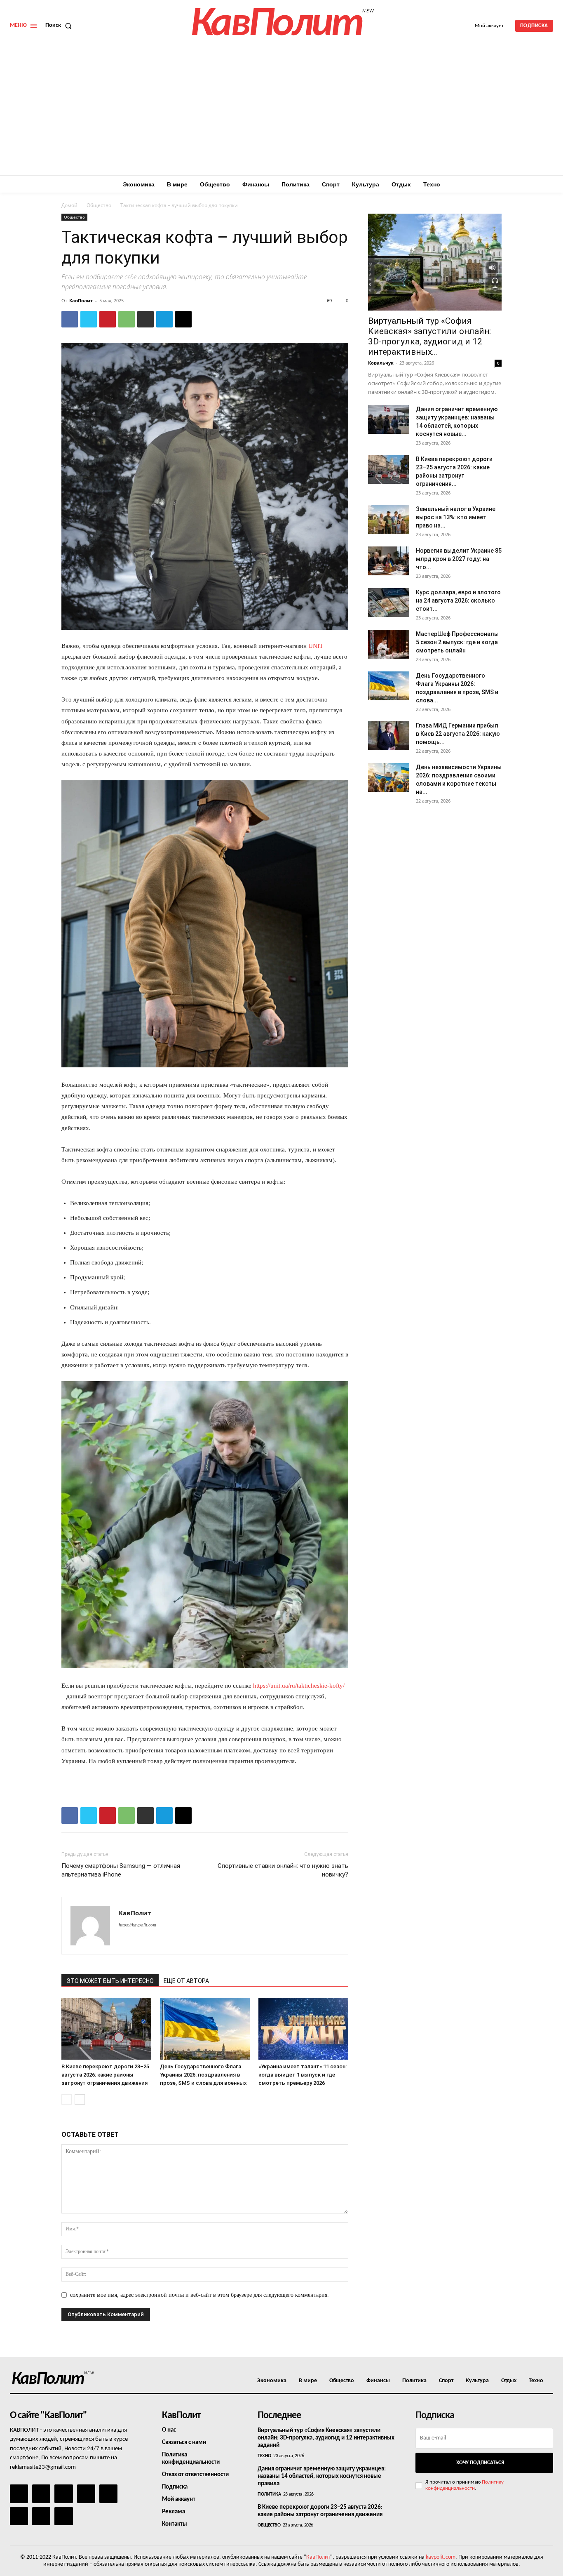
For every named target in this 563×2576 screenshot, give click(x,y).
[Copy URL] (183, 319)
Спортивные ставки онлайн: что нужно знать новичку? (283, 1870)
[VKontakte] (41, 2516)
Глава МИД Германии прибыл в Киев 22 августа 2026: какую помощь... (458, 734)
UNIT (316, 646)
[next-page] (80, 2099)
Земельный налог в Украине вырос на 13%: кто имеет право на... (456, 517)
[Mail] (63, 2494)
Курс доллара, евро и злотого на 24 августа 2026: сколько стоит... (458, 600)
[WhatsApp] (127, 319)
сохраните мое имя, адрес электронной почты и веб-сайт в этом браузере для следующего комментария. (199, 2295)
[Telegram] (164, 319)
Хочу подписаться (480, 2463)
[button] (60, 26)
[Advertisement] (281, 113)
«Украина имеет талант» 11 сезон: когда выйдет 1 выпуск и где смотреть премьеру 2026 (303, 2075)
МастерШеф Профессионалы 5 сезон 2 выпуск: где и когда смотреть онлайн (457, 642)
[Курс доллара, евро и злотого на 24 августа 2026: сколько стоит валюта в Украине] (389, 603)
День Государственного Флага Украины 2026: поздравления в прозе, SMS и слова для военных (203, 2075)
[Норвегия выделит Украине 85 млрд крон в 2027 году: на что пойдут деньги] (389, 561)
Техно (264, 2456)
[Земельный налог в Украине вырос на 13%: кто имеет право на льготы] (389, 519)
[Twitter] (89, 319)
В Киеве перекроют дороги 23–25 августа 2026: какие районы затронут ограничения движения (105, 2075)
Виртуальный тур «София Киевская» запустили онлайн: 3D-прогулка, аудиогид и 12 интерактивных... (429, 336)
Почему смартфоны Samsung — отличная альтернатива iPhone (121, 1870)
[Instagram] (41, 2494)
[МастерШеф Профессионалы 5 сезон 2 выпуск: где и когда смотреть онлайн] (389, 644)
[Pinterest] (108, 319)
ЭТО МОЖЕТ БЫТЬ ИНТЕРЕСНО (110, 1981)
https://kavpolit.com (137, 1925)
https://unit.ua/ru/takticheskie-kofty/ (298, 1686)
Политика (269, 2494)
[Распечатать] (145, 319)
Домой (69, 205)
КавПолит (81, 300)
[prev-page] (67, 2099)
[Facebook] (70, 319)
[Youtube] (63, 2516)
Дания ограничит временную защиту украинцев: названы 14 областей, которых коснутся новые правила (322, 2476)
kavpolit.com (441, 2557)
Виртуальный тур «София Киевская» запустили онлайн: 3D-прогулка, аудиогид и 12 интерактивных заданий (326, 2438)
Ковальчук (381, 363)
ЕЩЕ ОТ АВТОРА (186, 1981)
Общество (99, 205)
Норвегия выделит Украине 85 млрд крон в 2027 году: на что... (459, 559)
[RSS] (86, 2494)
